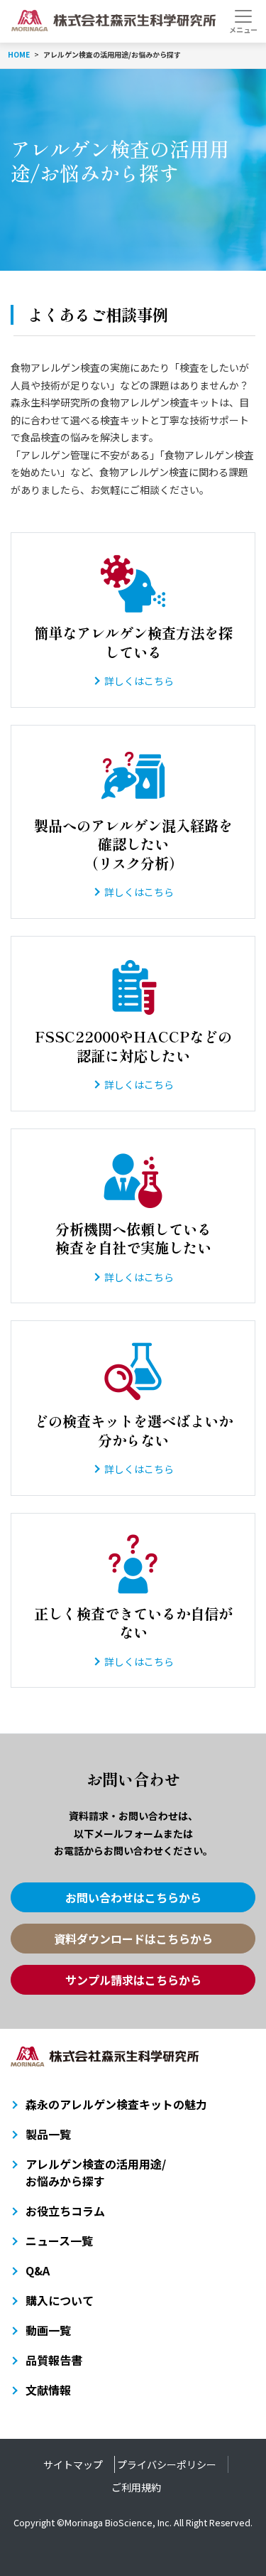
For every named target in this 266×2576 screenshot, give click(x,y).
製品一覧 (48, 2134)
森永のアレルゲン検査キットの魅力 (116, 2104)
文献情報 (48, 2390)
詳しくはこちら (139, 681)
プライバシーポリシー (167, 2464)
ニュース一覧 (59, 2241)
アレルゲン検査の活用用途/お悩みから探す (96, 2172)
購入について (60, 2300)
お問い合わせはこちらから (133, 1897)
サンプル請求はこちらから (133, 1980)
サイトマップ (73, 2464)
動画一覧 (48, 2330)
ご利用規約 (136, 2487)
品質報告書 (54, 2360)
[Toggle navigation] (243, 21)
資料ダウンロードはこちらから (133, 1939)
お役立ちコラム (65, 2211)
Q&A (38, 2270)
